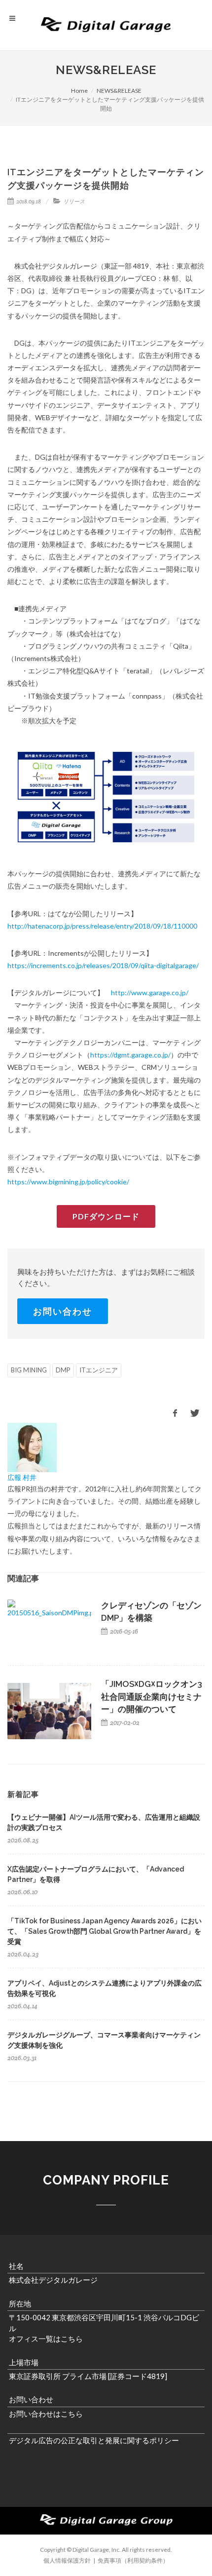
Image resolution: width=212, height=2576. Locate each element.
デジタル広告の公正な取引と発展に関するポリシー (94, 2440)
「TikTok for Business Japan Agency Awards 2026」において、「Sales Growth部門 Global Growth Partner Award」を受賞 (105, 1931)
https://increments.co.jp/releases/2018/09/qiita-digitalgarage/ (103, 965)
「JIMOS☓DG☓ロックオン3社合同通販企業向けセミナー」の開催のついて (152, 1697)
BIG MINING (29, 1370)
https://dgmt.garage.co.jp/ (130, 1055)
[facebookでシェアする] (175, 1413)
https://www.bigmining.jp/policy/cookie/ (68, 1182)
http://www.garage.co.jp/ (150, 993)
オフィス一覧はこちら (46, 2339)
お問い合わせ (63, 1311)
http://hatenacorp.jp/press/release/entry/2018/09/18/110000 (102, 926)
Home (79, 91)
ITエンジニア (99, 1370)
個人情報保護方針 (67, 2560)
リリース (74, 201)
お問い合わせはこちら (46, 2414)
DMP (63, 1370)
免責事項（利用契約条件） (133, 2560)
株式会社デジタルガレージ (53, 2280)
